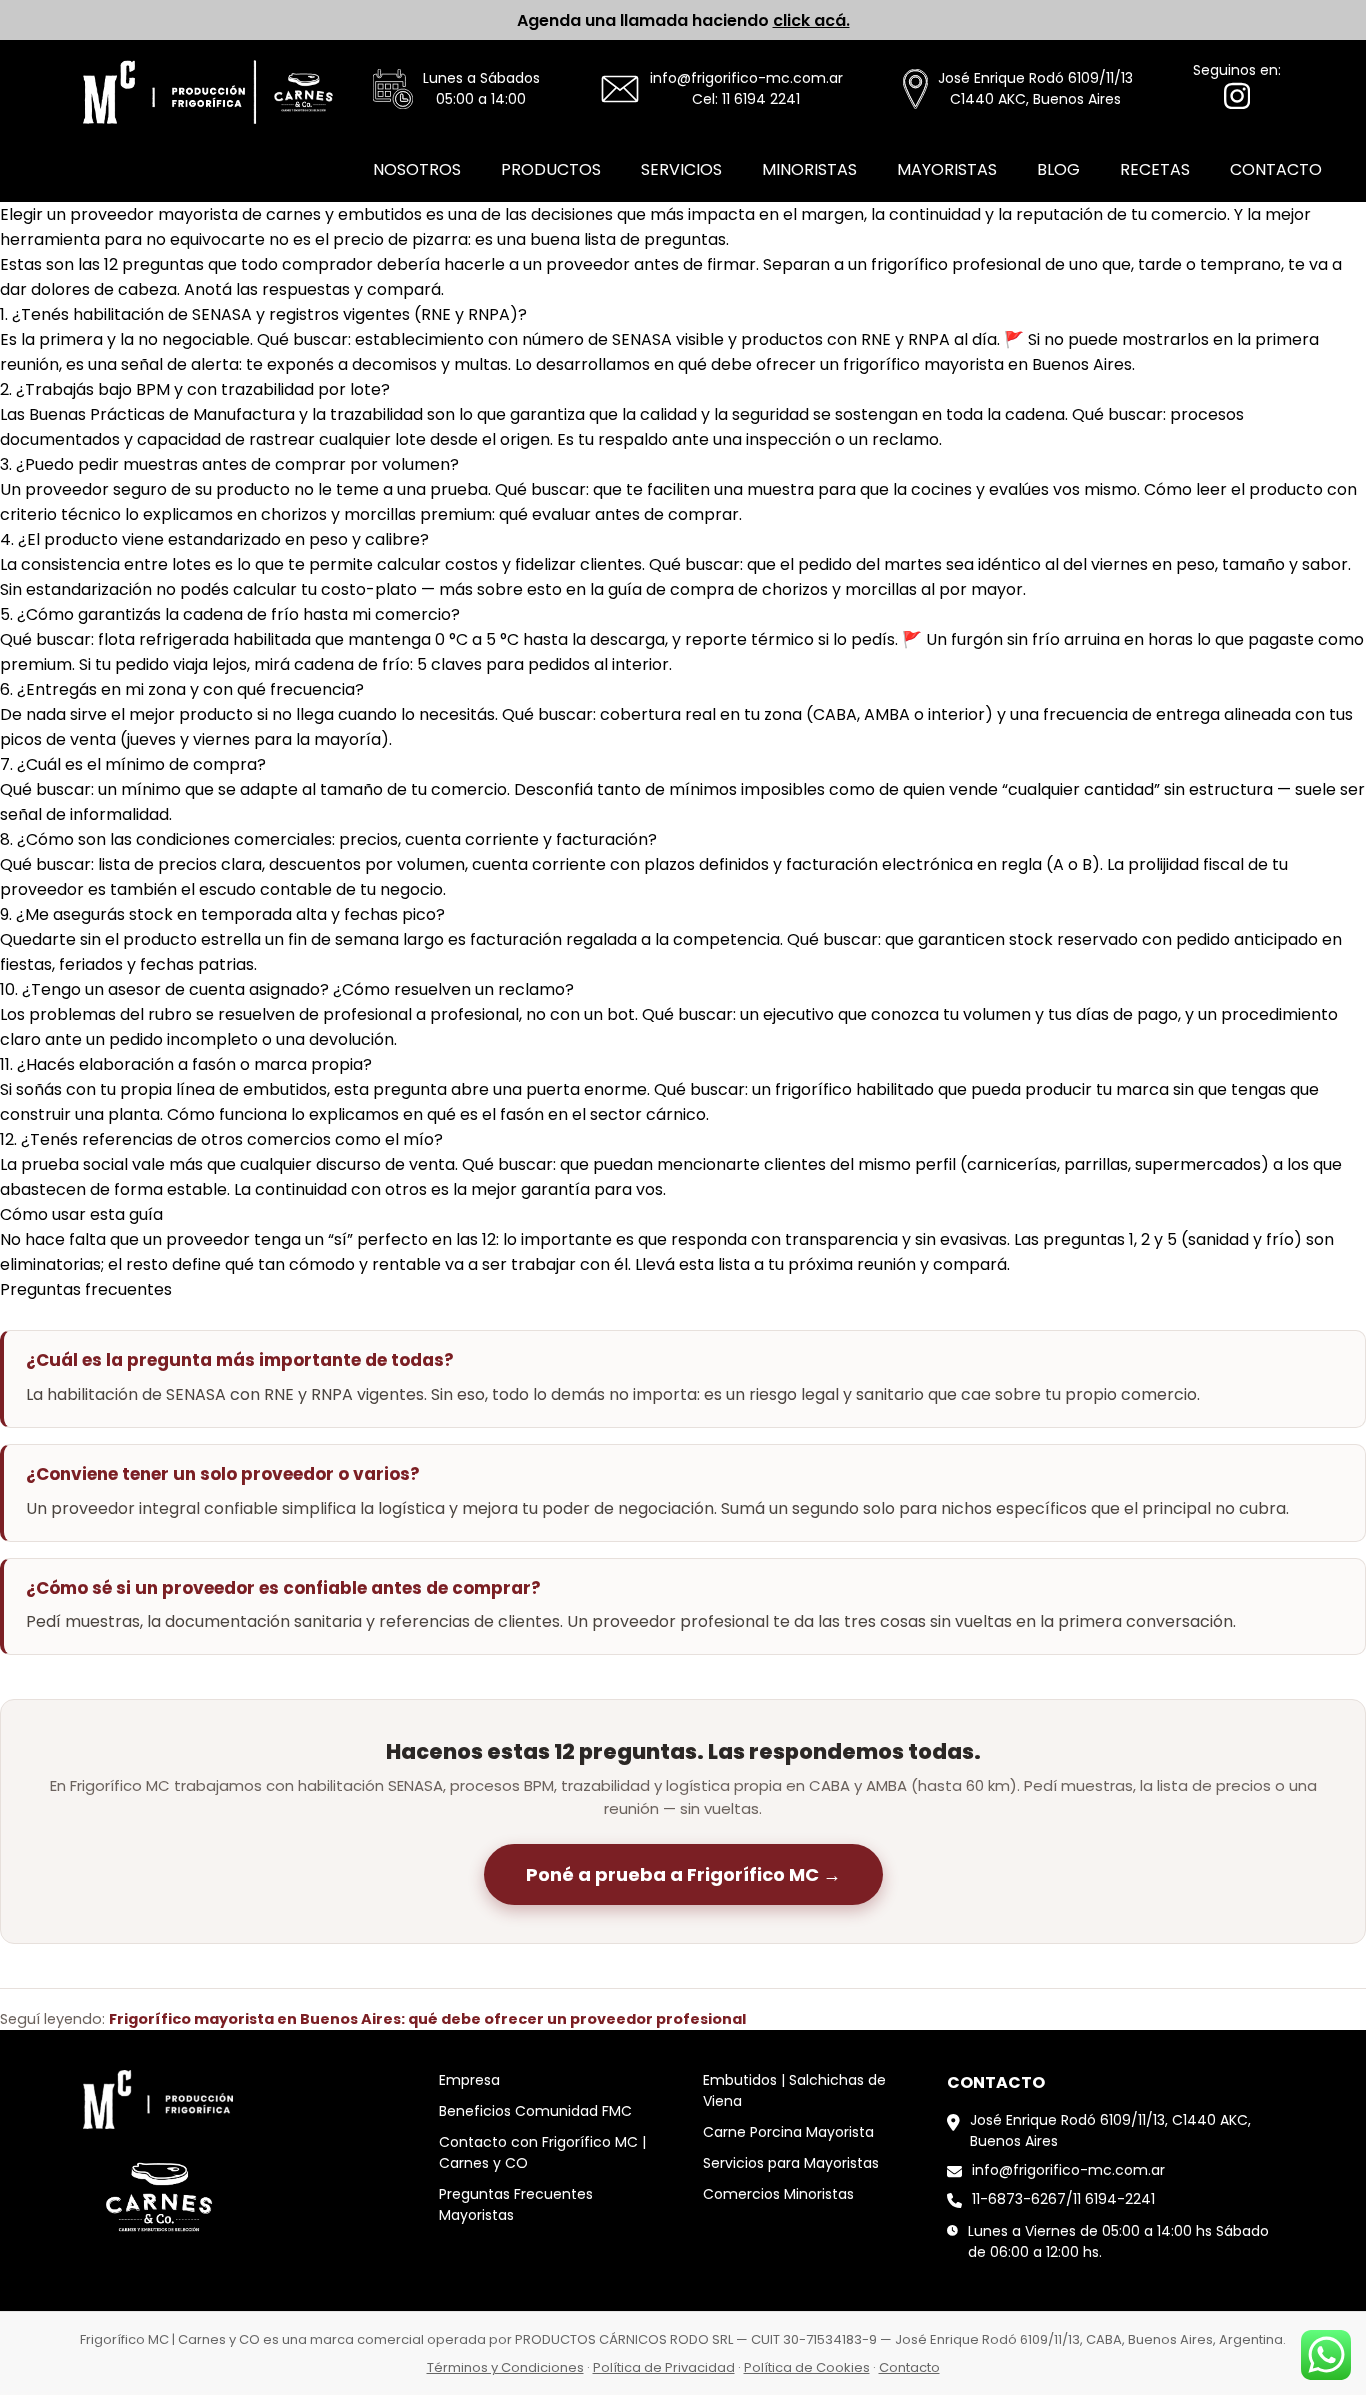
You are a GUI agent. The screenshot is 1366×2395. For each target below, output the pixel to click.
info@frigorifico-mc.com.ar (746, 78)
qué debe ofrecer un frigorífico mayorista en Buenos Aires (905, 364)
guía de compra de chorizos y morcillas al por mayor (815, 589)
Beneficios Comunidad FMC (535, 2111)
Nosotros (417, 169)
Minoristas (809, 169)
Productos (551, 169)
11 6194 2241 (761, 99)
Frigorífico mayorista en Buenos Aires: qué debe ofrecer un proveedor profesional (427, 2019)
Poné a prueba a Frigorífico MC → (683, 1874)
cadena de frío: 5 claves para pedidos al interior (481, 664)
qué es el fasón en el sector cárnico (566, 1114)
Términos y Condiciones (505, 2367)
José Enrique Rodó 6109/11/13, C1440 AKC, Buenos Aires (1110, 2130)
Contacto (1276, 169)
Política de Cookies (807, 2367)
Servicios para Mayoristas (791, 2163)
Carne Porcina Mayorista (788, 2132)
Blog (1058, 169)
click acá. (811, 20)
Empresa (469, 2080)
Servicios (681, 169)
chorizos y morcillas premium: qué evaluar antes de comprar (500, 514)
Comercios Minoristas (778, 2194)
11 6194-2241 (1114, 2199)
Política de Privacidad (664, 2367)
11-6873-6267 (1019, 2199)
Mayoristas (947, 169)
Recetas (1155, 169)
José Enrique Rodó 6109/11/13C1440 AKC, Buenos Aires (1035, 88)
